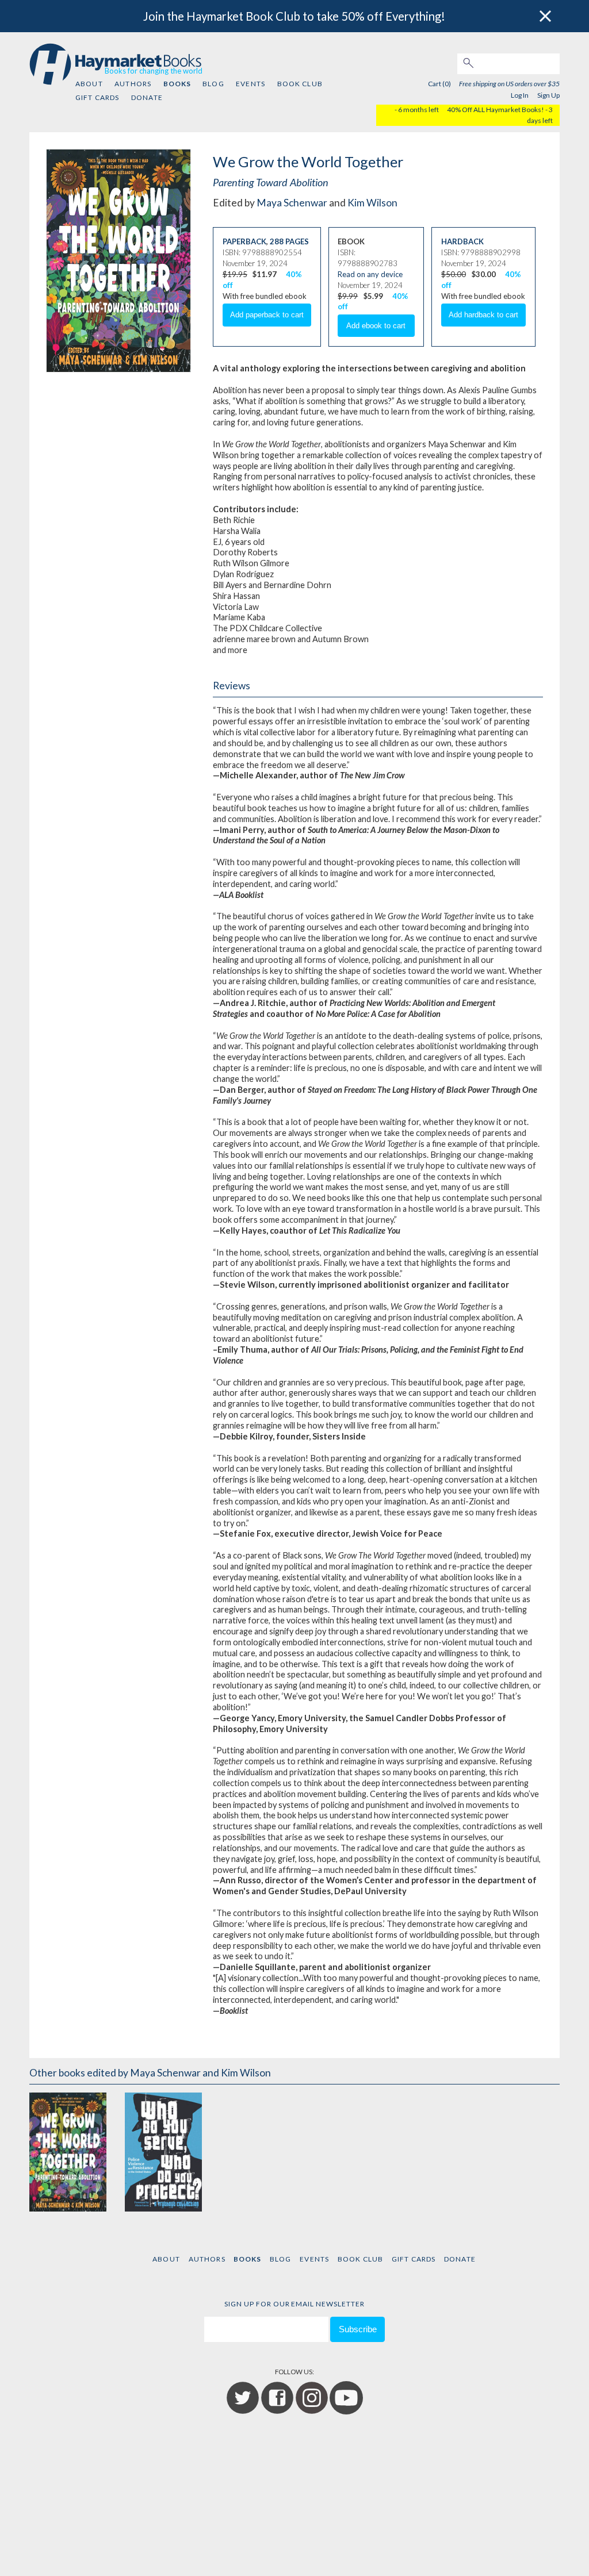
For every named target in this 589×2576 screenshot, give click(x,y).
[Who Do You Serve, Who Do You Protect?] (163, 2152)
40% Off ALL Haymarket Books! (496, 110)
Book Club (300, 84)
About (89, 84)
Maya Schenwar (292, 203)
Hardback (462, 241)
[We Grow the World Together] (68, 2152)
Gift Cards (97, 97)
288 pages (289, 241)
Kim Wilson (372, 203)
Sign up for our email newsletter (294, 2304)
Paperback (244, 241)
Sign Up (548, 95)
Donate (147, 97)
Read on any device (370, 274)
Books (177, 84)
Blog (213, 84)
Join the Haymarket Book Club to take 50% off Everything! (294, 16)
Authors (133, 84)
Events (250, 84)
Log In (520, 95)
